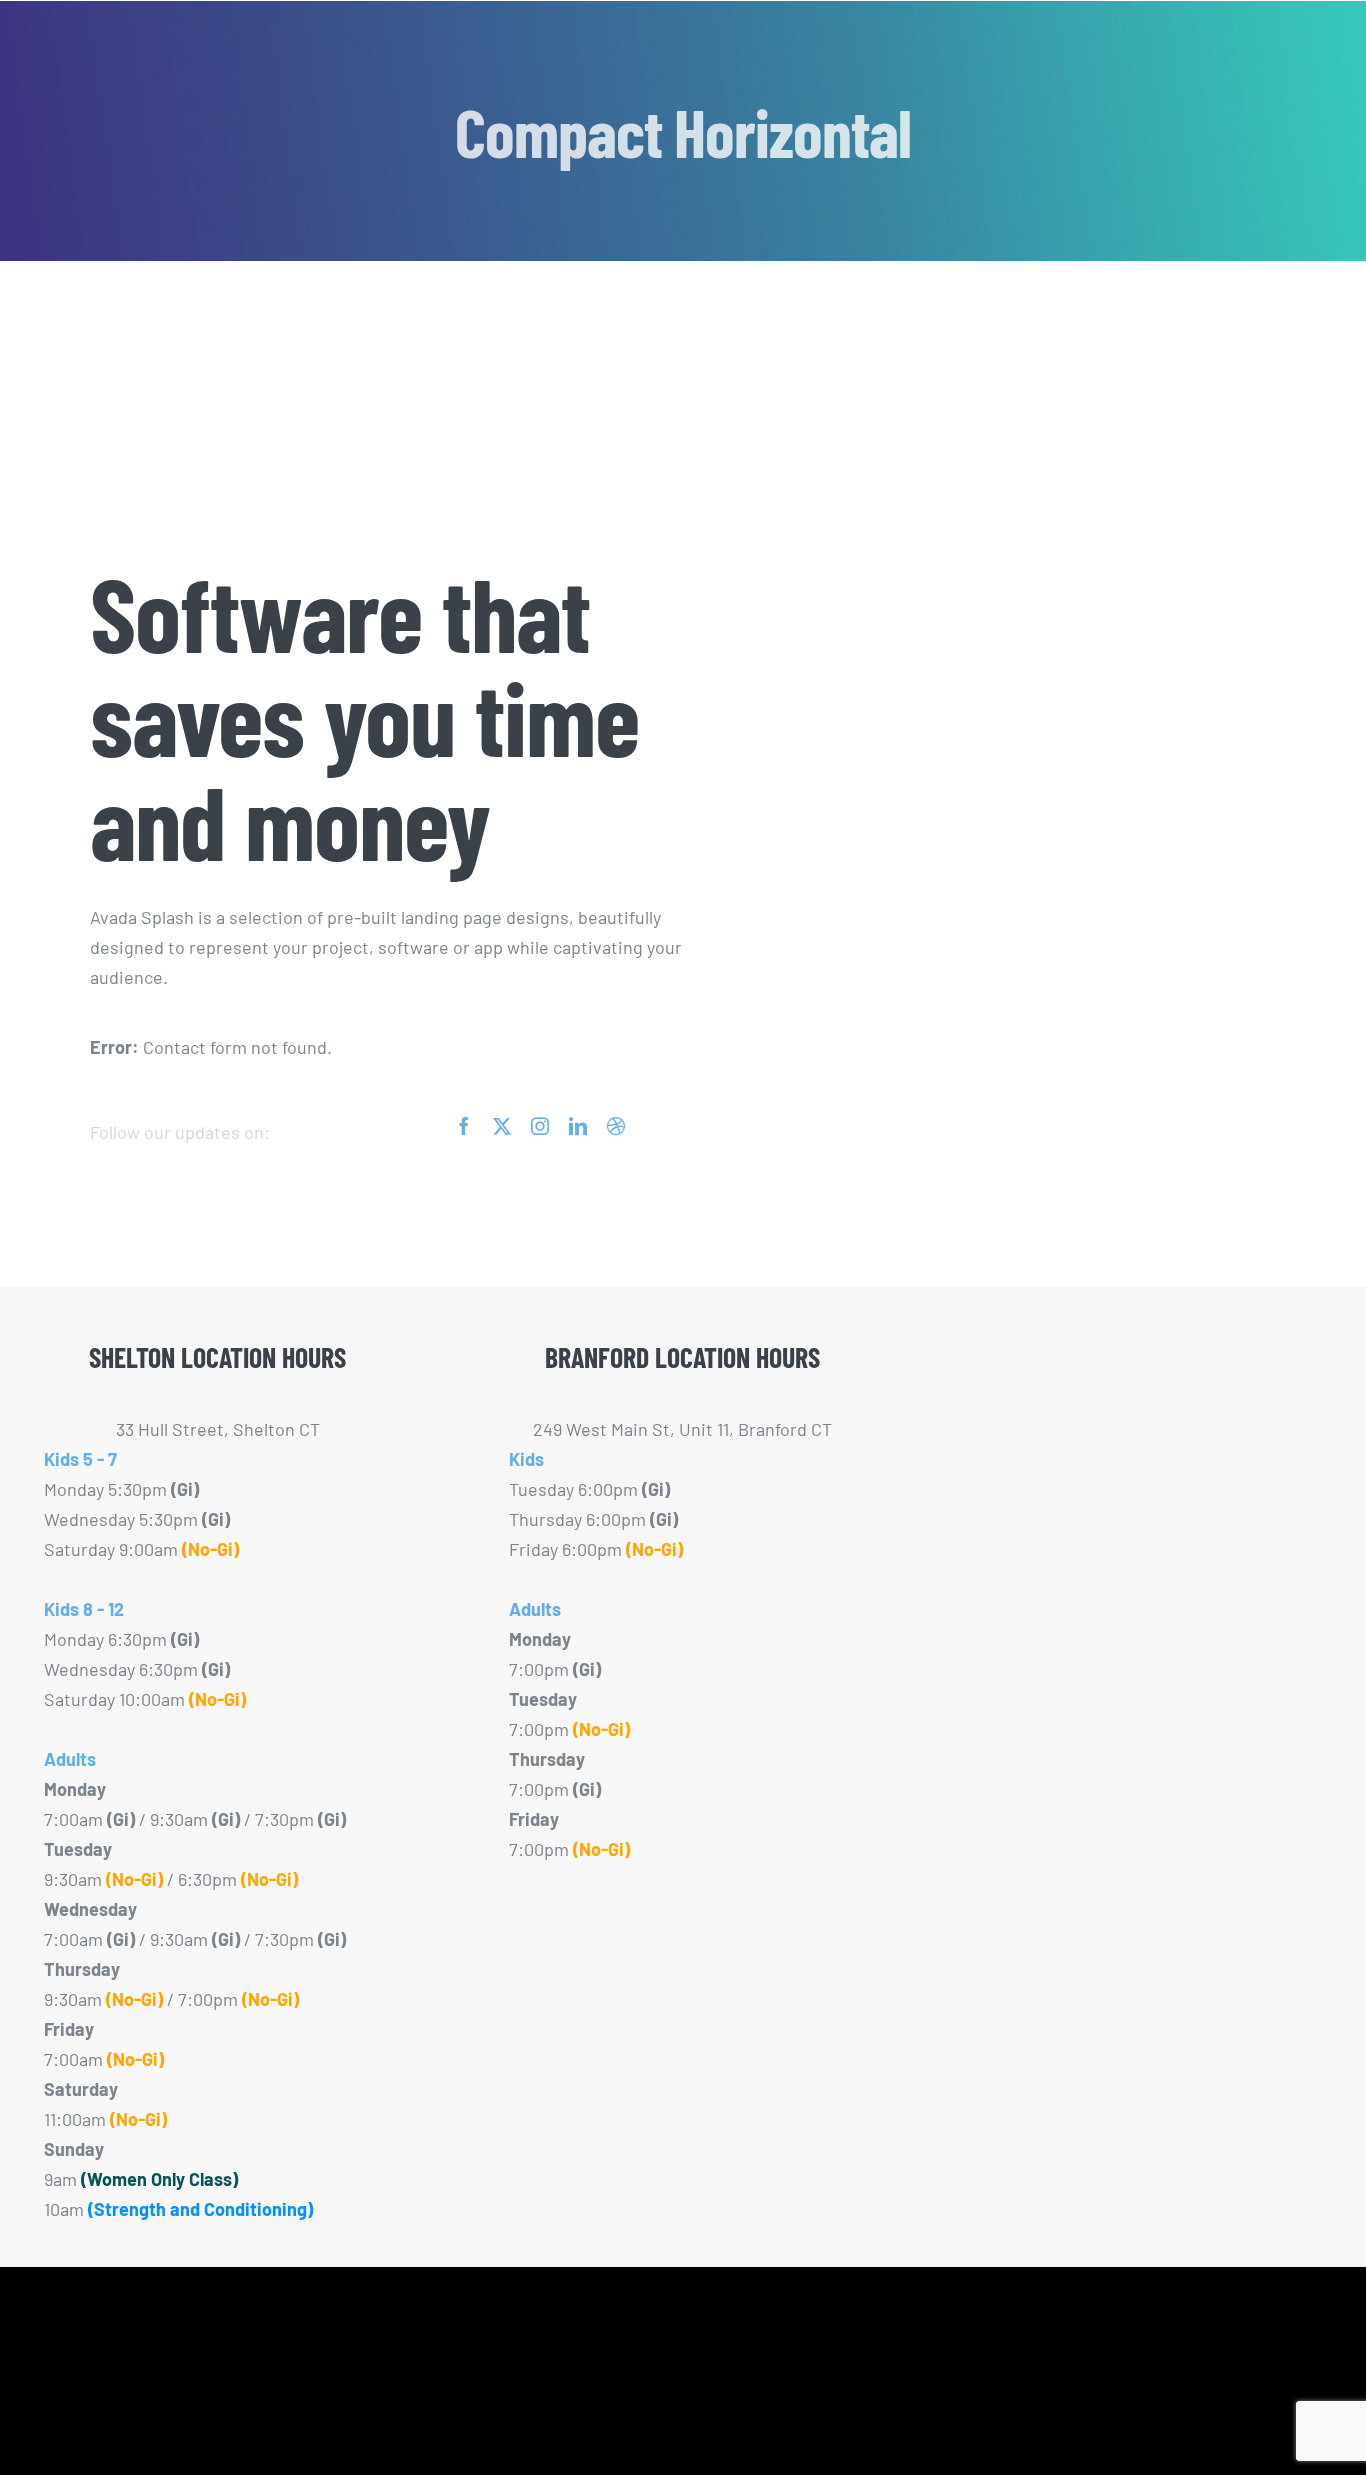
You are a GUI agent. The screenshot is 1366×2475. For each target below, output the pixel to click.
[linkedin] (578, 1126)
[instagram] (540, 1126)
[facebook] (464, 1126)
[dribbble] (616, 1126)
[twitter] (502, 1126)
